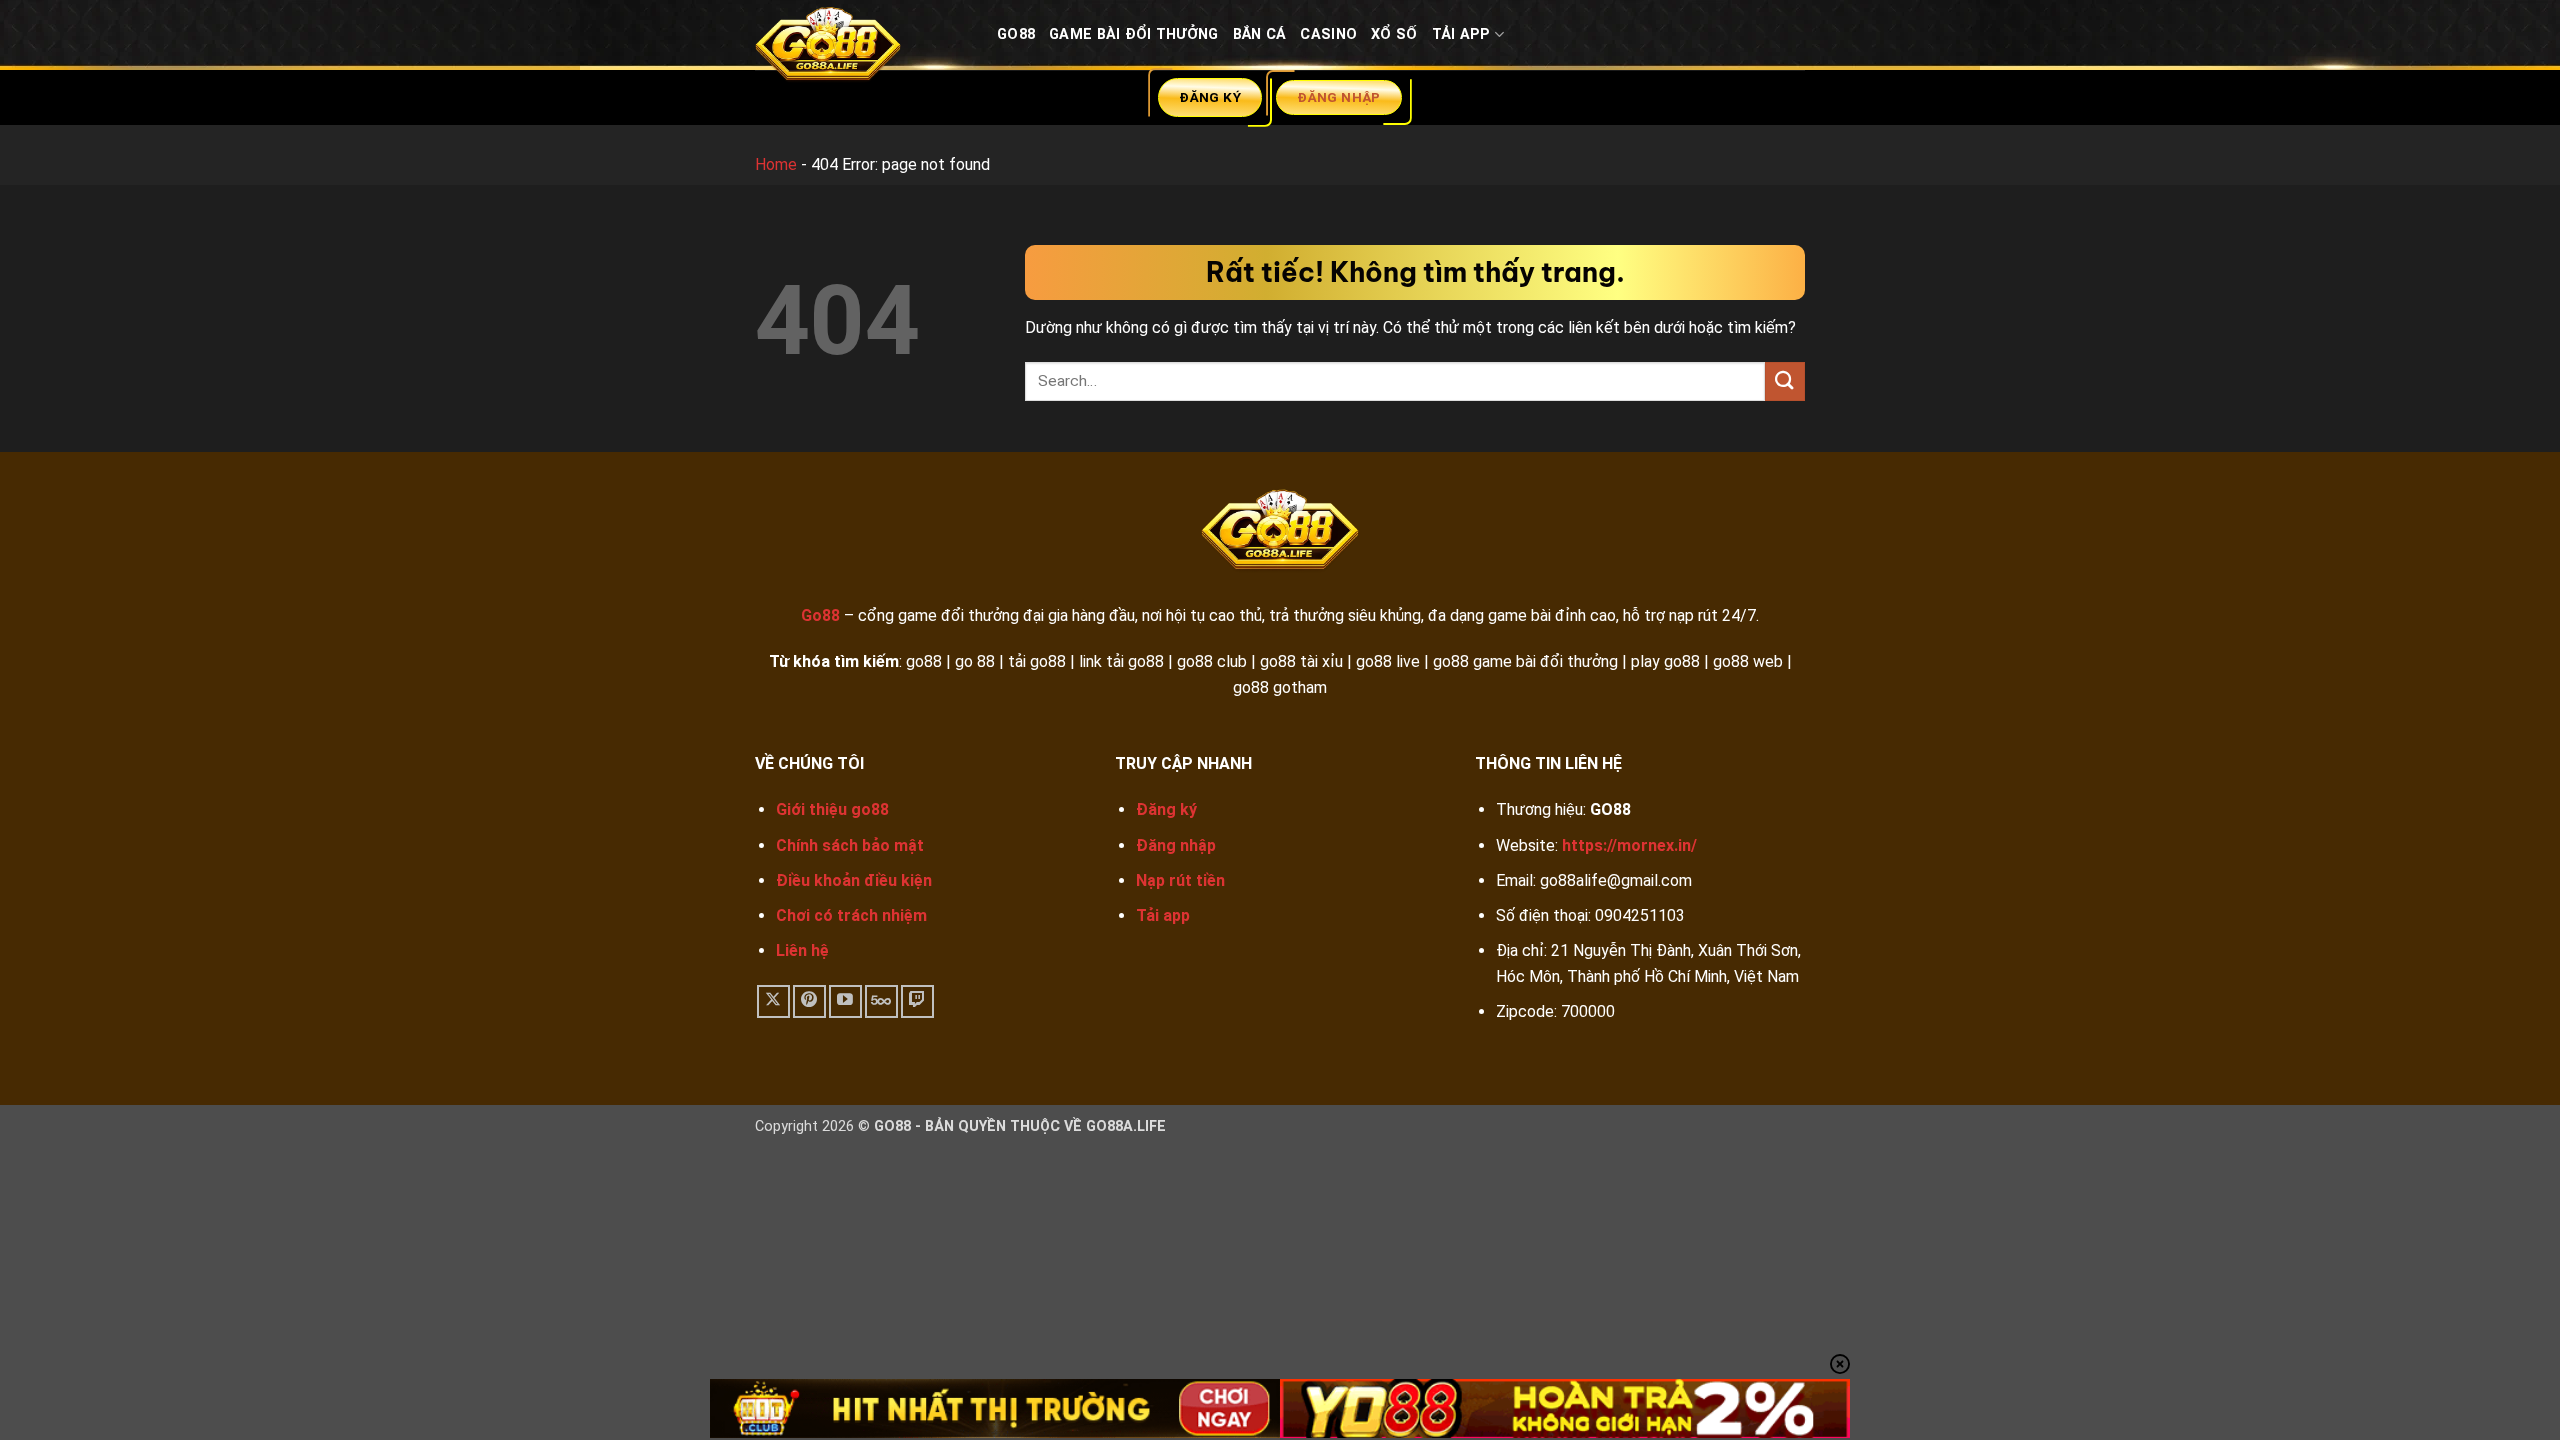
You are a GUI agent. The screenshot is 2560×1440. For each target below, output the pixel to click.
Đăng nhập (1176, 845)
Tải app (1163, 915)
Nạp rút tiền (1180, 880)
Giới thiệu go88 (832, 809)
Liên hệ (802, 950)
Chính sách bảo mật (850, 845)
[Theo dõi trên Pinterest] (809, 1001)
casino (1328, 34)
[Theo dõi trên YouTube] (845, 1001)
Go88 (1016, 34)
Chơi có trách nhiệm (851, 915)
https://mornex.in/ (1629, 845)
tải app (1461, 34)
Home (776, 164)
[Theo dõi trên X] (773, 1001)
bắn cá (1260, 34)
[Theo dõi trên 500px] (881, 1001)
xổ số (1394, 34)
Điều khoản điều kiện (854, 880)
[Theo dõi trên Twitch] (917, 1001)
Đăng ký (1166, 809)
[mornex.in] (861, 48)
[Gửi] (1785, 381)
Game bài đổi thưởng (1133, 34)
